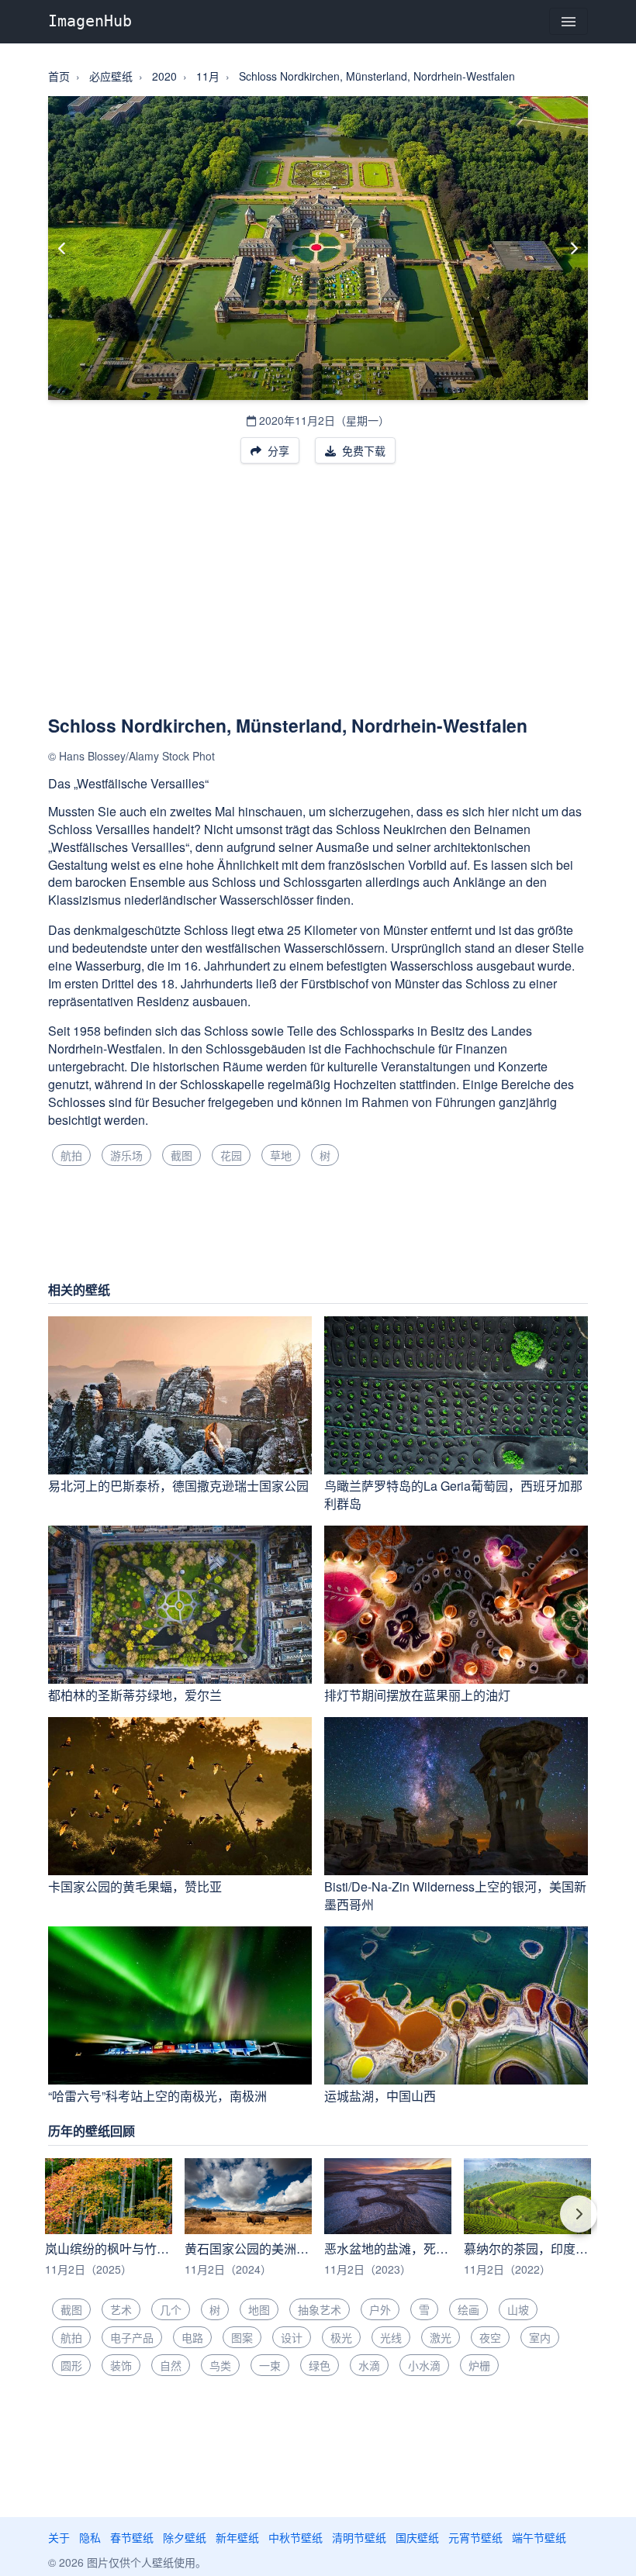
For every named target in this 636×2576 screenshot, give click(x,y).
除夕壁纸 (185, 2537)
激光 (441, 2337)
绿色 (320, 2365)
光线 (391, 2337)
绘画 (468, 2309)
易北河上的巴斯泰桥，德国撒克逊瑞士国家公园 (178, 1486)
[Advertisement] (318, 598)
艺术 (121, 2309)
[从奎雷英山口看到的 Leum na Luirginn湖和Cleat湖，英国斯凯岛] (574, 248)
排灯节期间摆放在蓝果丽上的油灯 (417, 1695)
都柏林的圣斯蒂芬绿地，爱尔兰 (135, 1695)
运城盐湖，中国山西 (380, 2096)
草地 (281, 1155)
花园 (231, 1155)
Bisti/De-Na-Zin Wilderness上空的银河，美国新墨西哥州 (455, 1895)
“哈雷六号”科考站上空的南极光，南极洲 (157, 2096)
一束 (270, 2365)
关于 (59, 2537)
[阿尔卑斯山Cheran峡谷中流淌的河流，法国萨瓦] (62, 248)
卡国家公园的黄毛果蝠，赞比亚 (135, 1886)
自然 (171, 2365)
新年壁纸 (237, 2537)
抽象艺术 (320, 2309)
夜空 (490, 2337)
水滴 (369, 2365)
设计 (292, 2337)
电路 (192, 2337)
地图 (259, 2309)
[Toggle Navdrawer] (569, 21)
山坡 (518, 2309)
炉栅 (479, 2365)
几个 (171, 2309)
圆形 (71, 2365)
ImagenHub (90, 21)
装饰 (121, 2365)
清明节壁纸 (359, 2537)
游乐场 (126, 1155)
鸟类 (220, 2365)
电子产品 (132, 2337)
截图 (181, 1155)
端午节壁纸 (539, 2537)
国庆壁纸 (417, 2537)
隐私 (90, 2537)
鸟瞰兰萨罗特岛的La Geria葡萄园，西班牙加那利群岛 (453, 1495)
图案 (242, 2337)
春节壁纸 (132, 2537)
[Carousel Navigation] (318, 2225)
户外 (380, 2309)
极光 (341, 2337)
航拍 (71, 1155)
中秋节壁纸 (296, 2537)
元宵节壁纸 (475, 2537)
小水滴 (424, 2365)
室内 (540, 2337)
